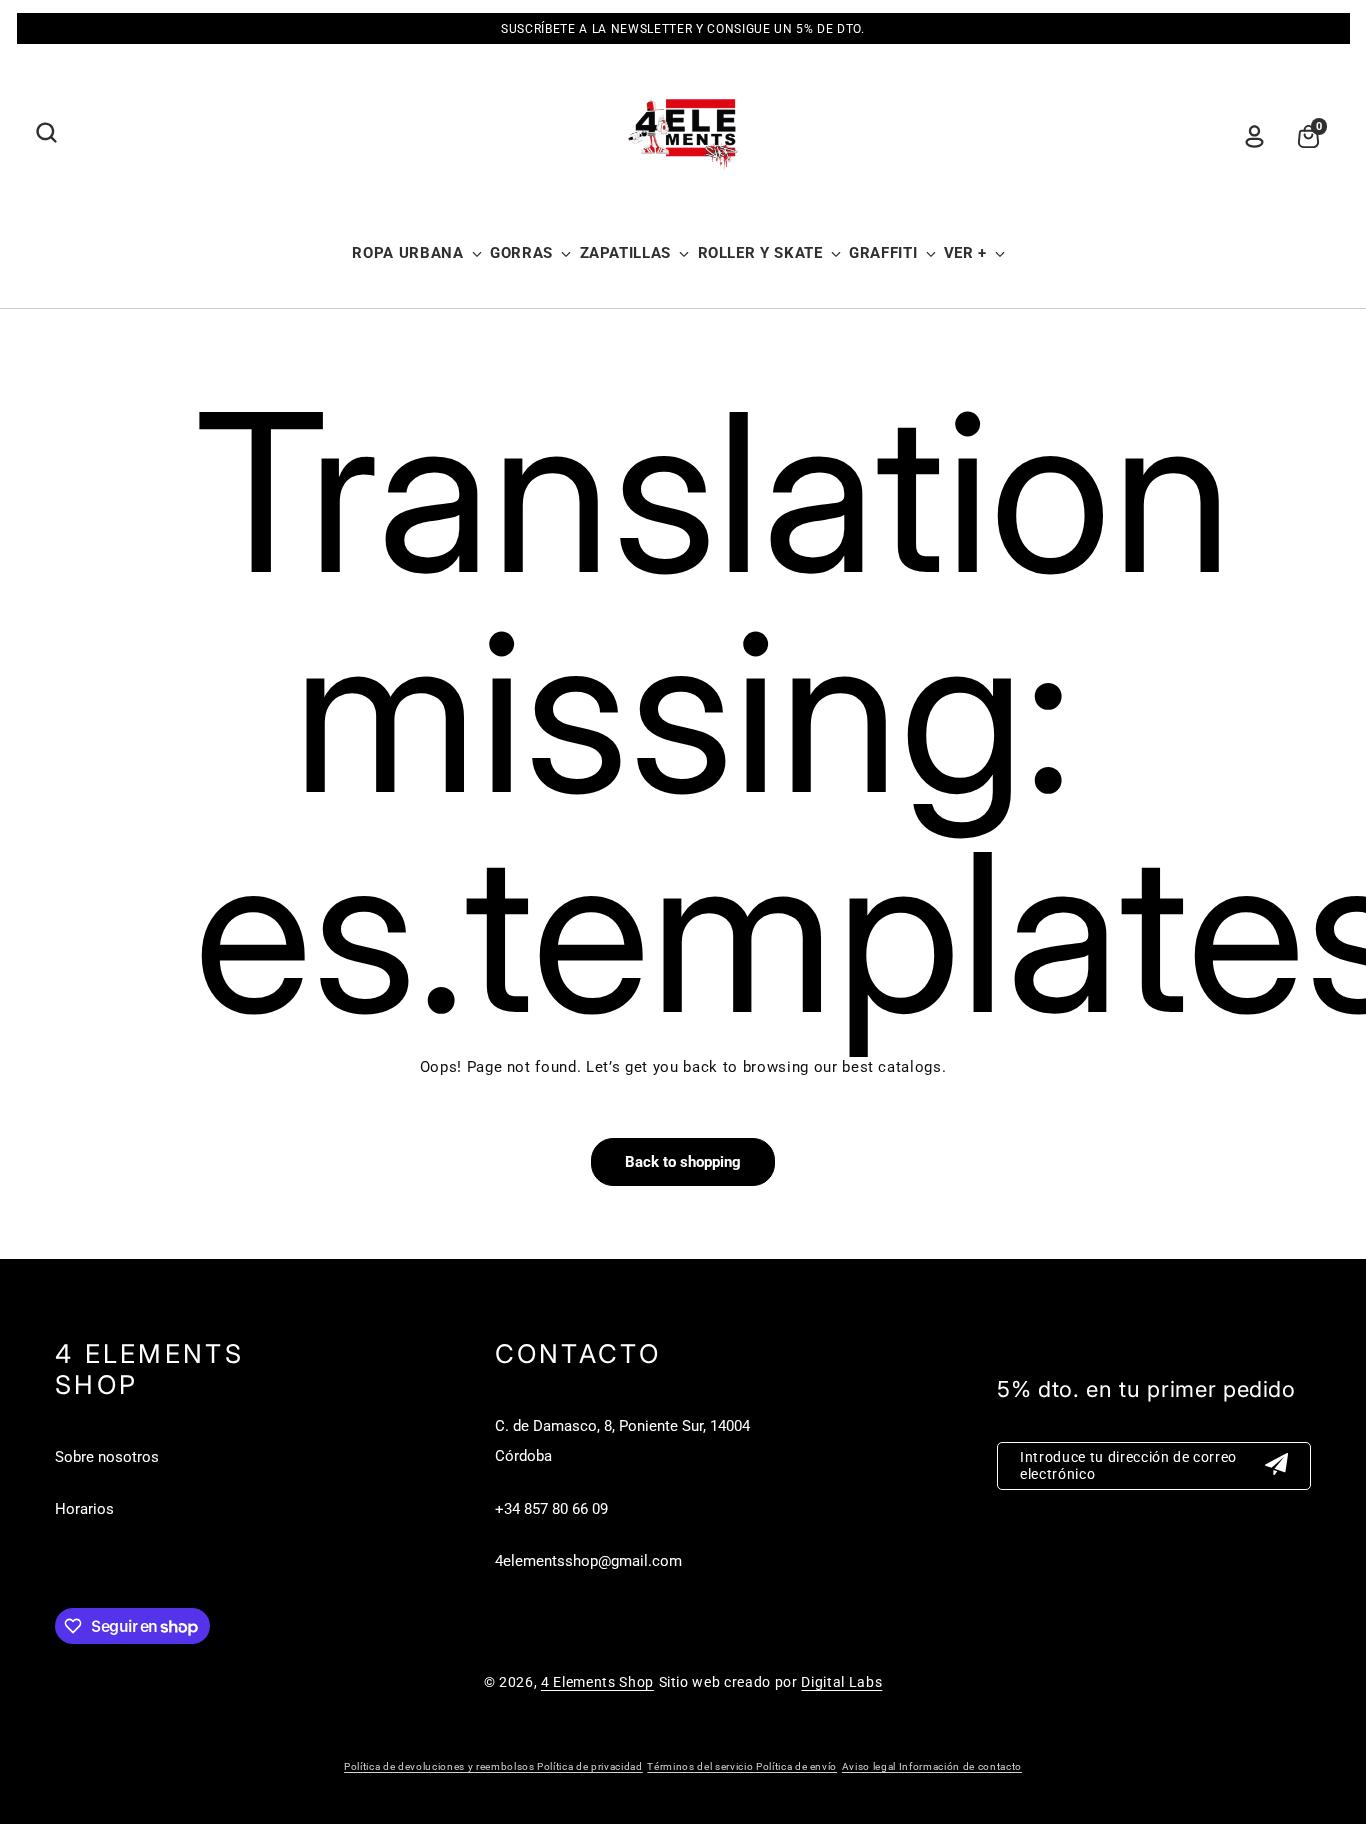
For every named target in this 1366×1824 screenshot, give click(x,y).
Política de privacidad (590, 1766)
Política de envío (796, 1766)
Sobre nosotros (107, 1457)
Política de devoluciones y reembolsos (440, 1766)
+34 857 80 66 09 (551, 1509)
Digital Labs (841, 1682)
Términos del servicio (701, 1766)
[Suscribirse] (1277, 1466)
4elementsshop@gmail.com (588, 1561)
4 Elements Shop (597, 1682)
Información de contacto (960, 1766)
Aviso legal (870, 1766)
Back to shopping (683, 1162)
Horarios (84, 1509)
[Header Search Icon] (46, 133)
